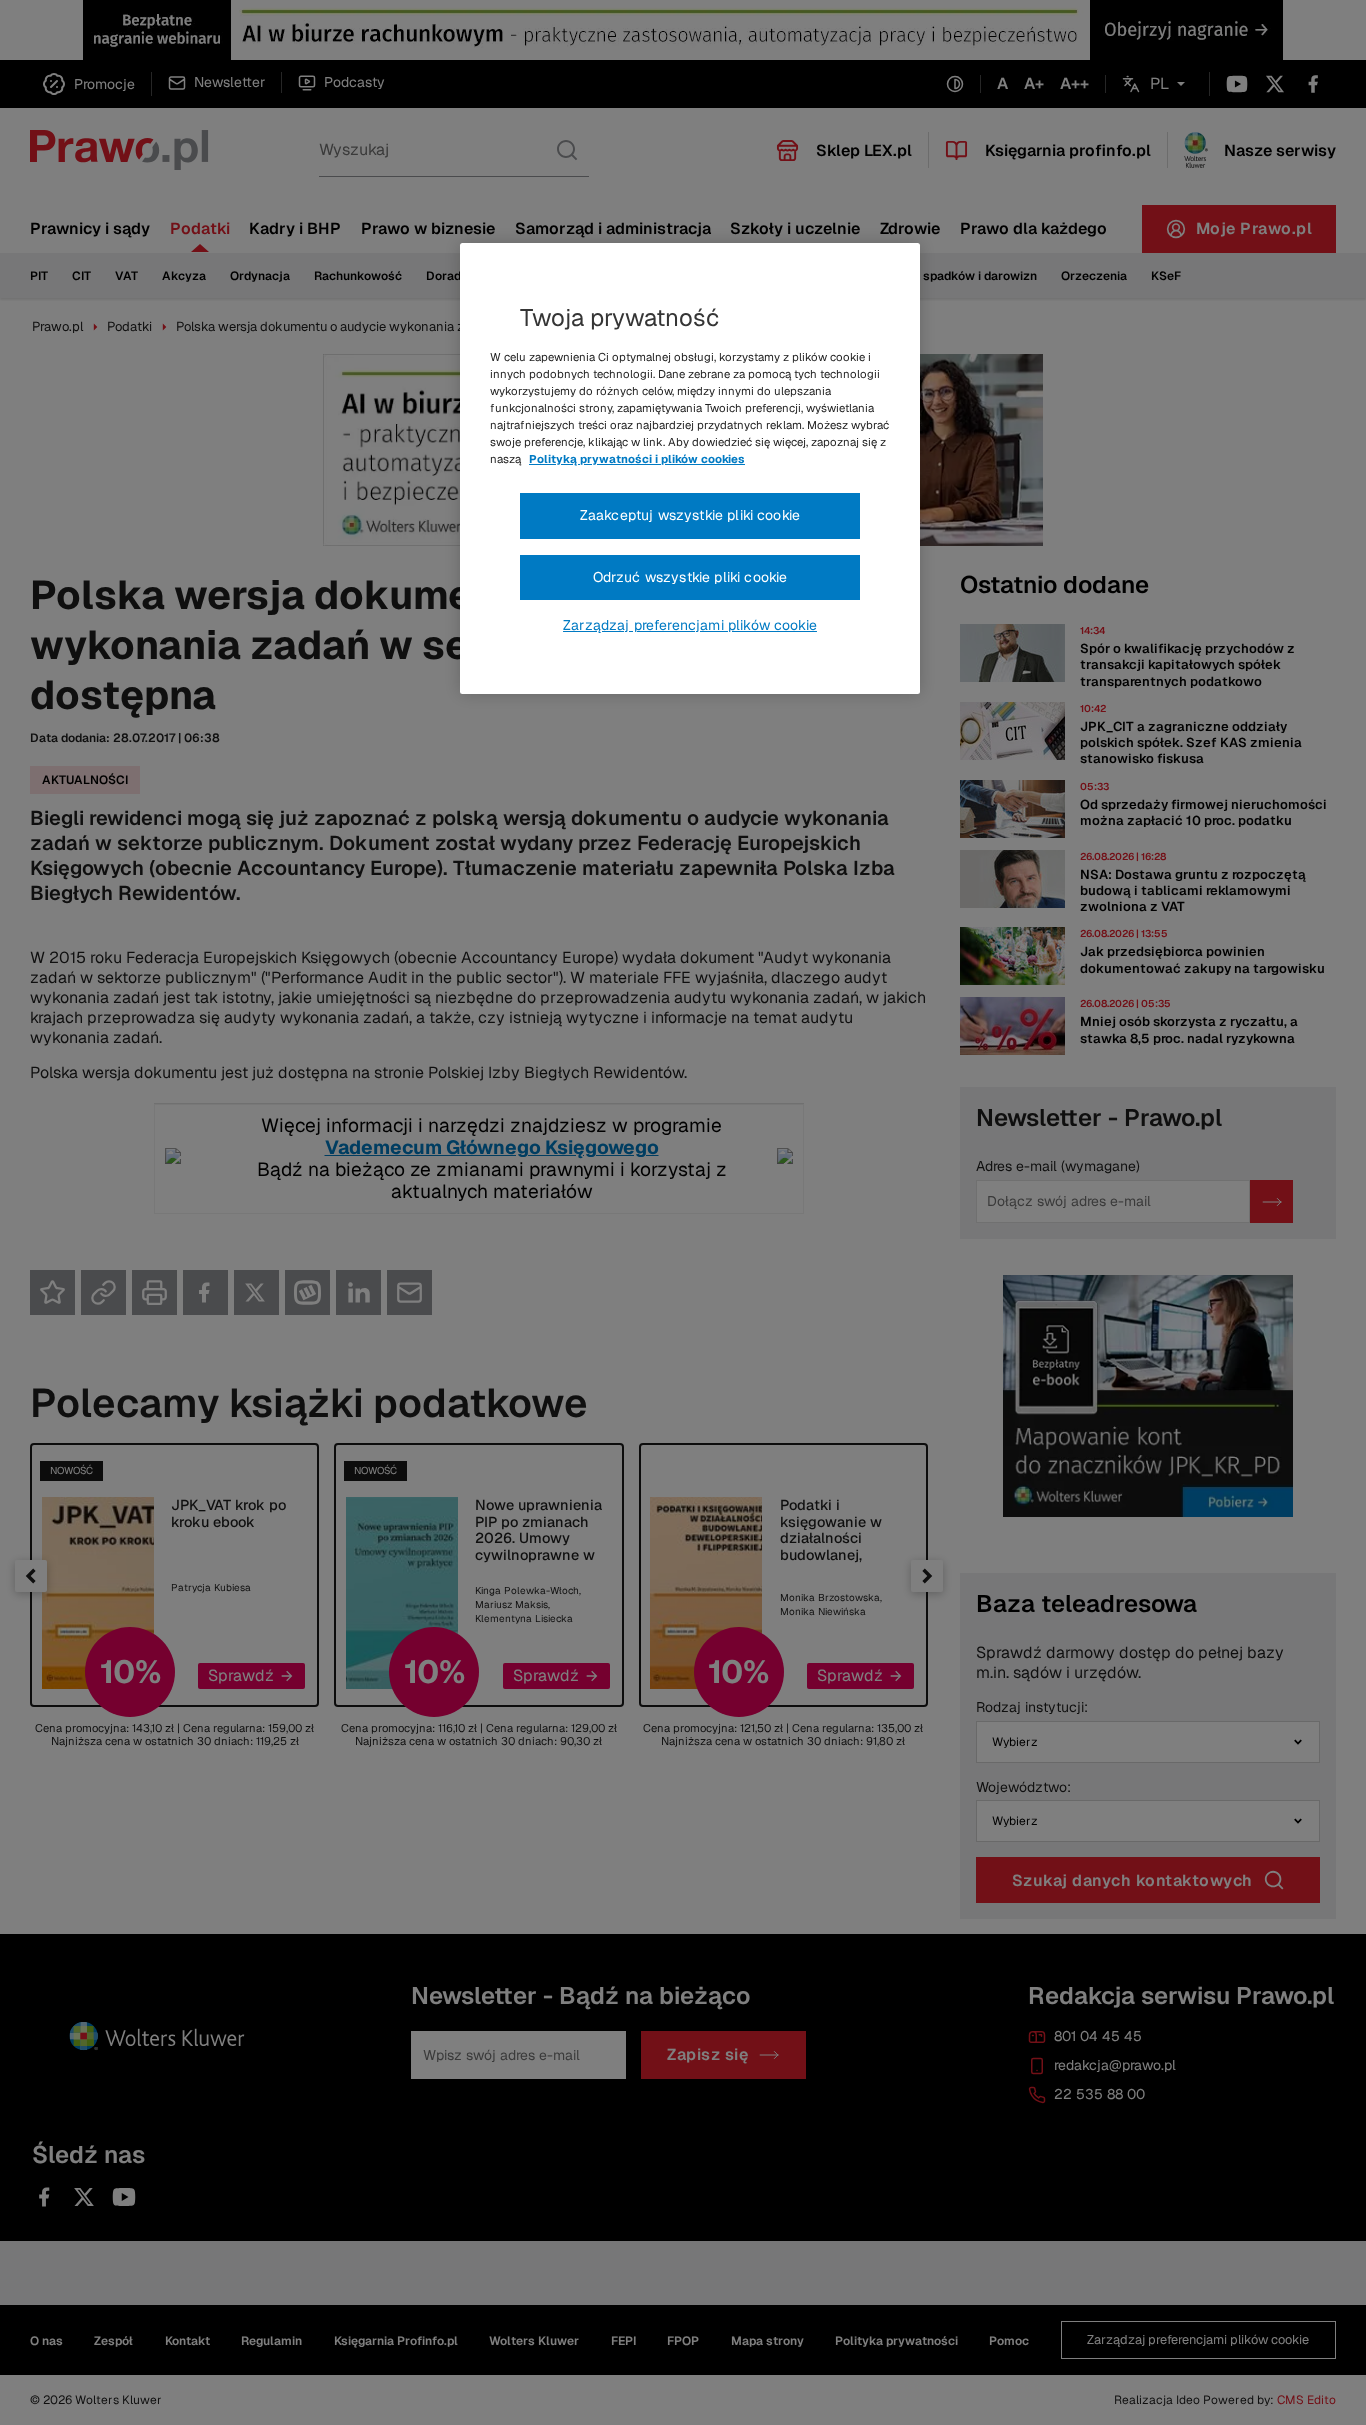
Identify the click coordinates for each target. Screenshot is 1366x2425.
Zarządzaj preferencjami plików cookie (690, 625)
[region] (690, 469)
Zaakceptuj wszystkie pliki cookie (690, 515)
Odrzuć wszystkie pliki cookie (690, 577)
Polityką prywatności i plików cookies (637, 459)
